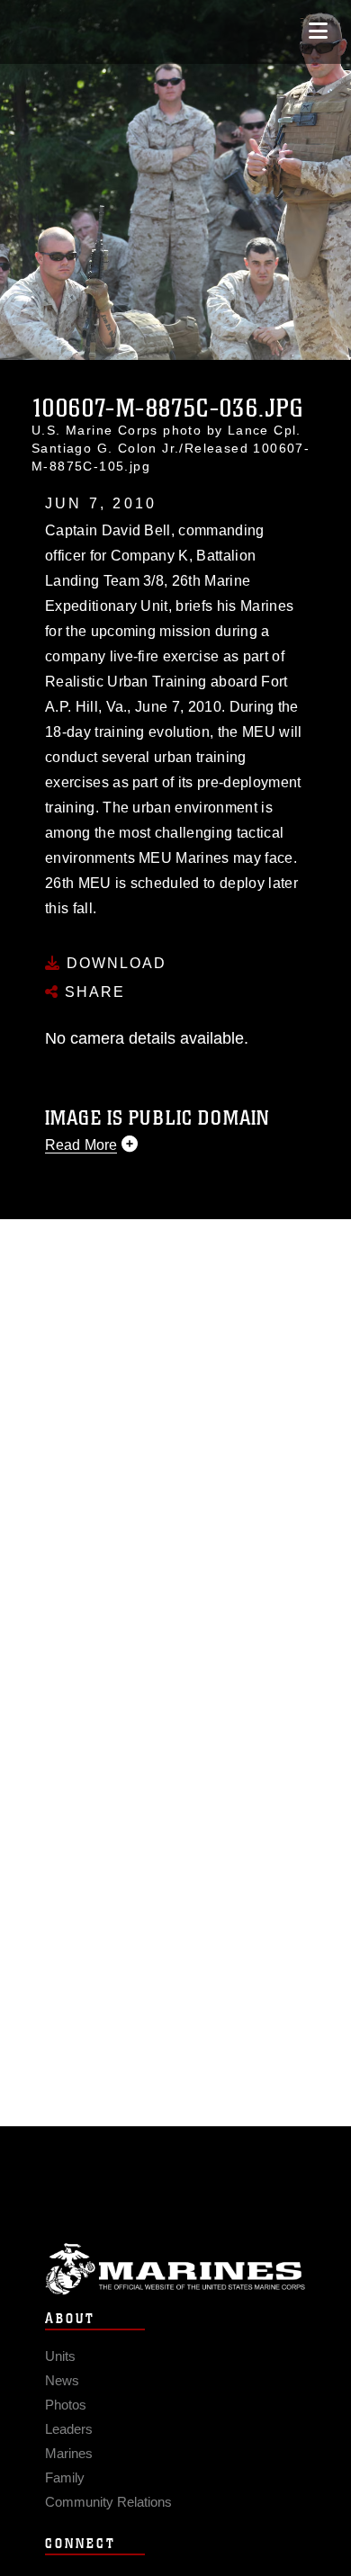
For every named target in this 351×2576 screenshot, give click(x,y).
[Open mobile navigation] (318, 31)
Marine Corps (175, 2269)
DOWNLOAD (114, 963)
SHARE (92, 992)
